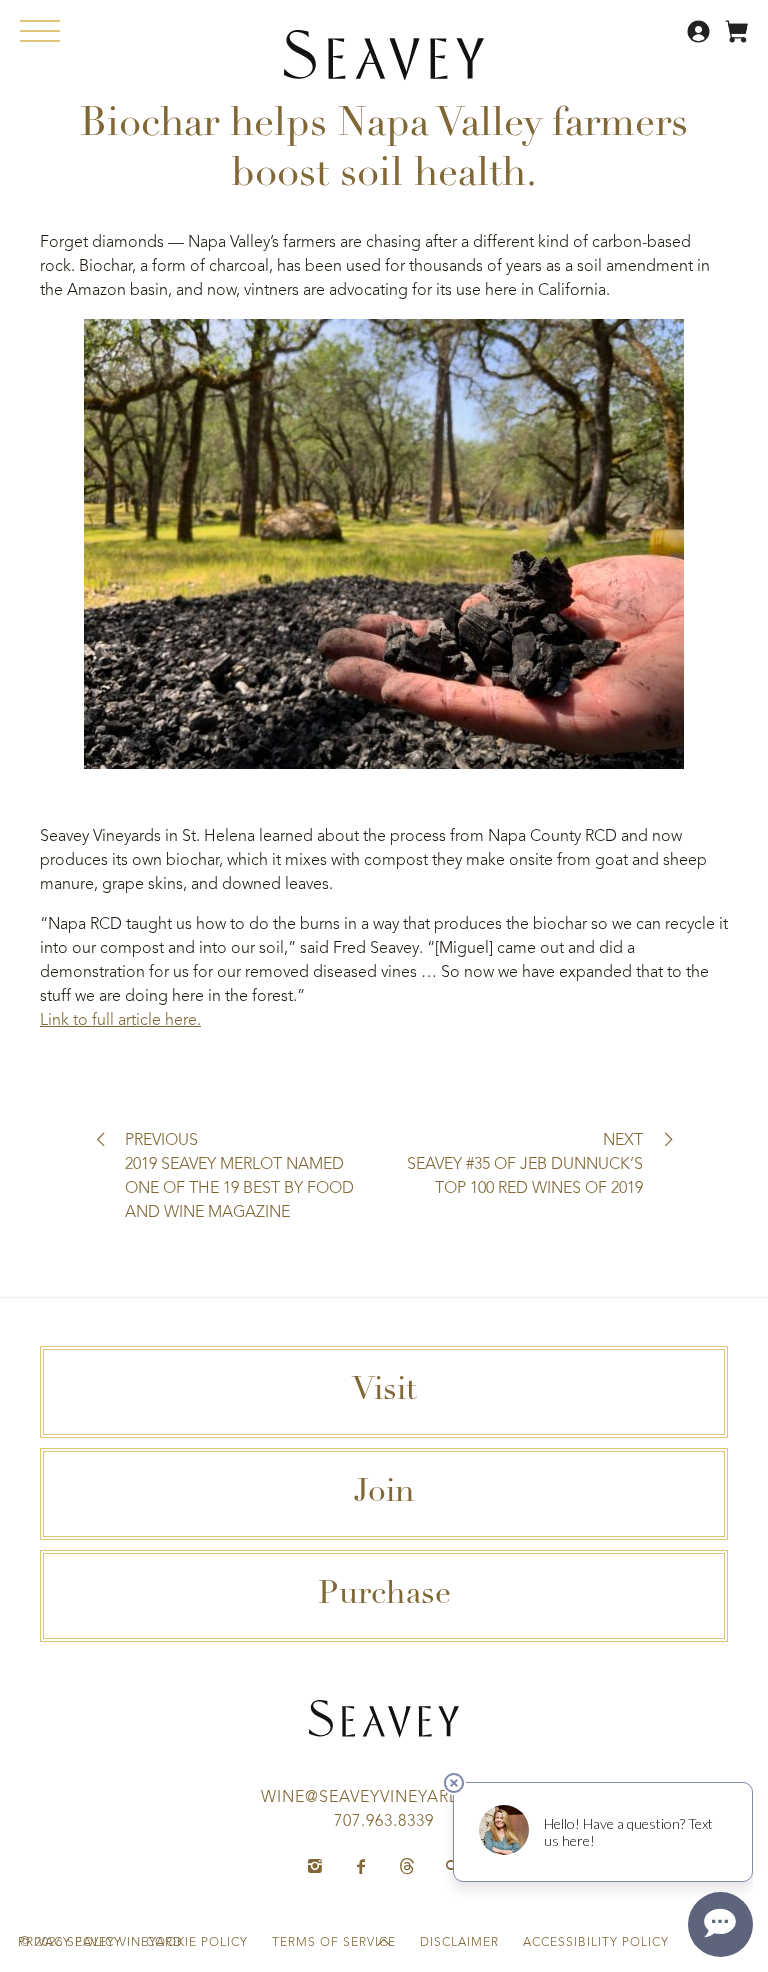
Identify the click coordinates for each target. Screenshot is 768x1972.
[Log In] (701, 39)
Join (384, 1494)
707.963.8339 (384, 1822)
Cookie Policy (197, 1943)
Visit (384, 1392)
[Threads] (407, 1867)
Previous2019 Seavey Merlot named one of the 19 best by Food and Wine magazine (239, 1177)
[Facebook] (361, 1867)
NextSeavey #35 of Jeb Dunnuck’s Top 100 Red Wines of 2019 (525, 1165)
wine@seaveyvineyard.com (384, 1798)
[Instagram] (315, 1867)
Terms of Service (334, 1943)
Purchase (384, 1596)
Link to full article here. (120, 1021)
